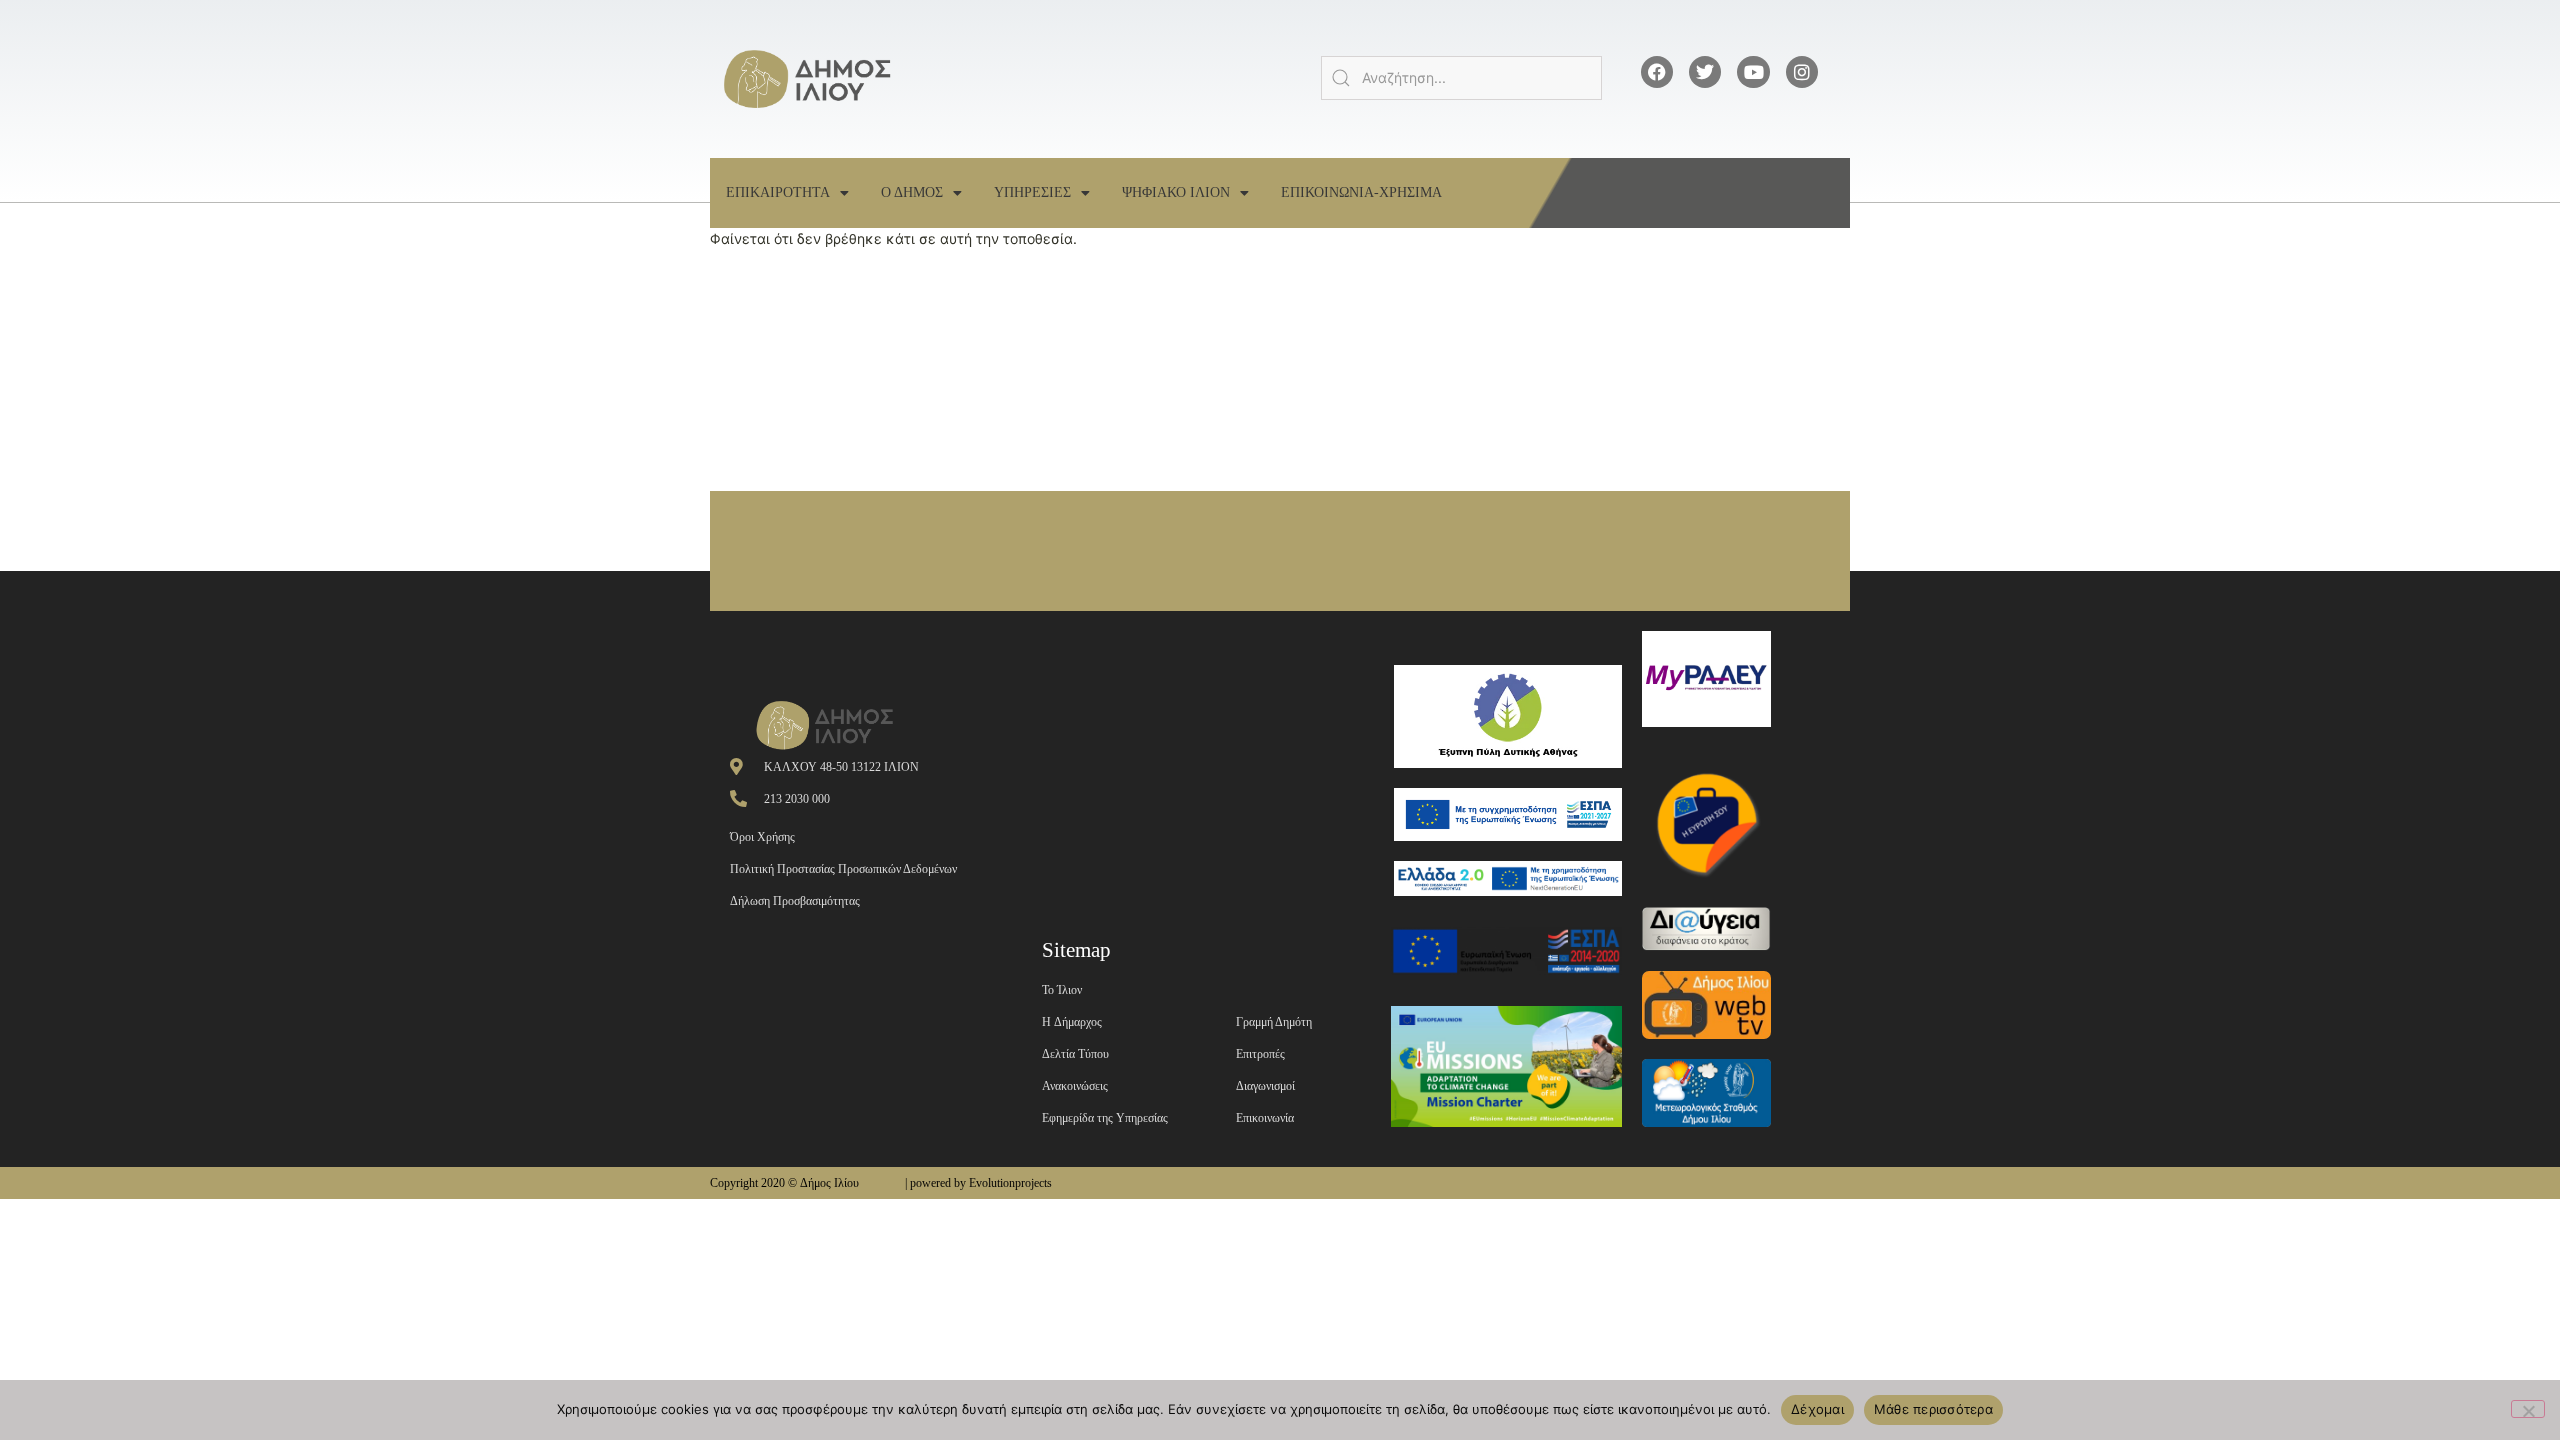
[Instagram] (1802, 72)
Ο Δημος (912, 192)
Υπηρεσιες (1032, 192)
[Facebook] (1657, 72)
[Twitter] (1705, 72)
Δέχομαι (1817, 1409)
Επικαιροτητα (778, 192)
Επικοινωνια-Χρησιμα (1361, 192)
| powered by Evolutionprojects (978, 1183)
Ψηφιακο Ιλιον (1176, 192)
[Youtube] (1753, 72)
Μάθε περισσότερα (1933, 1409)
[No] (2528, 1409)
